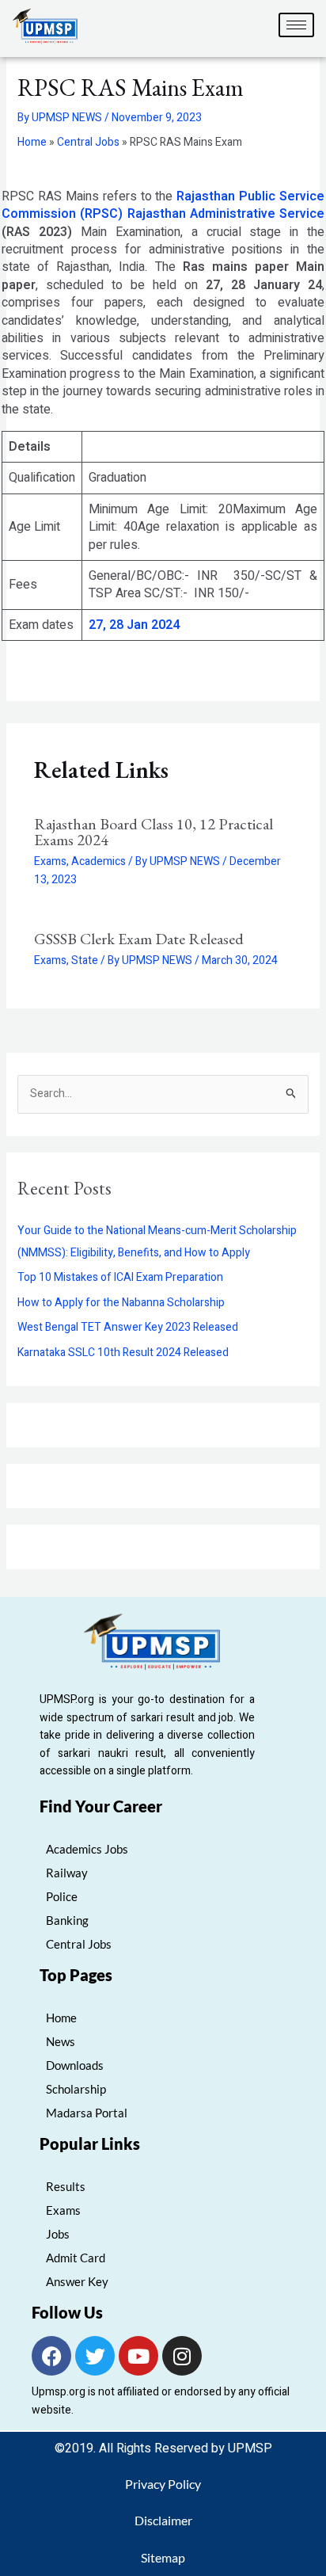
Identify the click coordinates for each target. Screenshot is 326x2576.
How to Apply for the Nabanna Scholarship (121, 1303)
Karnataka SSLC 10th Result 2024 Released (123, 1353)
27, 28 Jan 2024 (134, 625)
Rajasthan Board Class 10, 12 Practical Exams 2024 (154, 832)
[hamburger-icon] (296, 25)
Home (32, 142)
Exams (50, 861)
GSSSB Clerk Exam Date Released (139, 939)
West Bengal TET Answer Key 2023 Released (128, 1327)
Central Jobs (88, 142)
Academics (99, 861)
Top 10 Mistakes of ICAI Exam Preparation (120, 1277)
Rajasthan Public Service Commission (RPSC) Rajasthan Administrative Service (163, 205)
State (85, 960)
